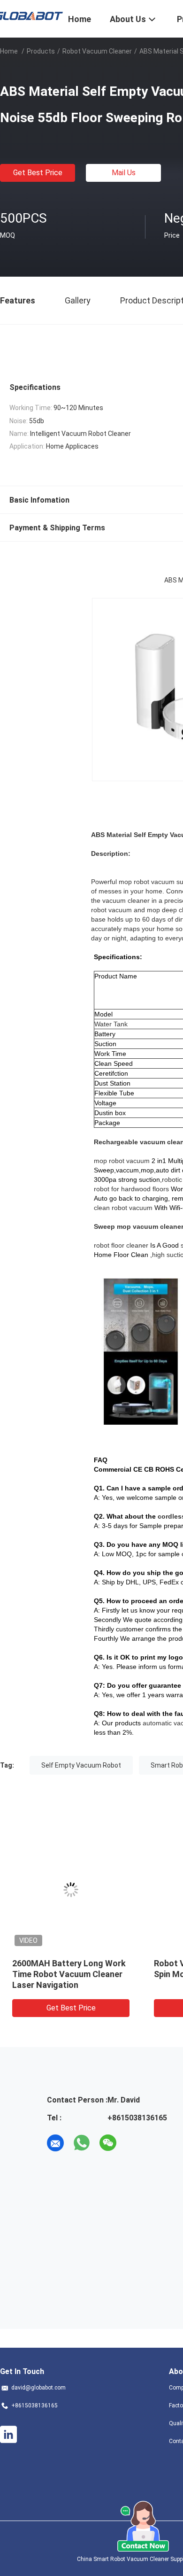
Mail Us (124, 173)
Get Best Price (38, 173)
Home (9, 51)
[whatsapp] (82, 2143)
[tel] (134, 2143)
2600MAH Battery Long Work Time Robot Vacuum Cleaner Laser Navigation (69, 1974)
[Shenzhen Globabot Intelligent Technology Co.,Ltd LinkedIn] (8, 2435)
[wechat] (108, 2143)
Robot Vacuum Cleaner (97, 51)
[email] (55, 2143)
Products (41, 51)
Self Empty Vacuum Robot (81, 1765)
